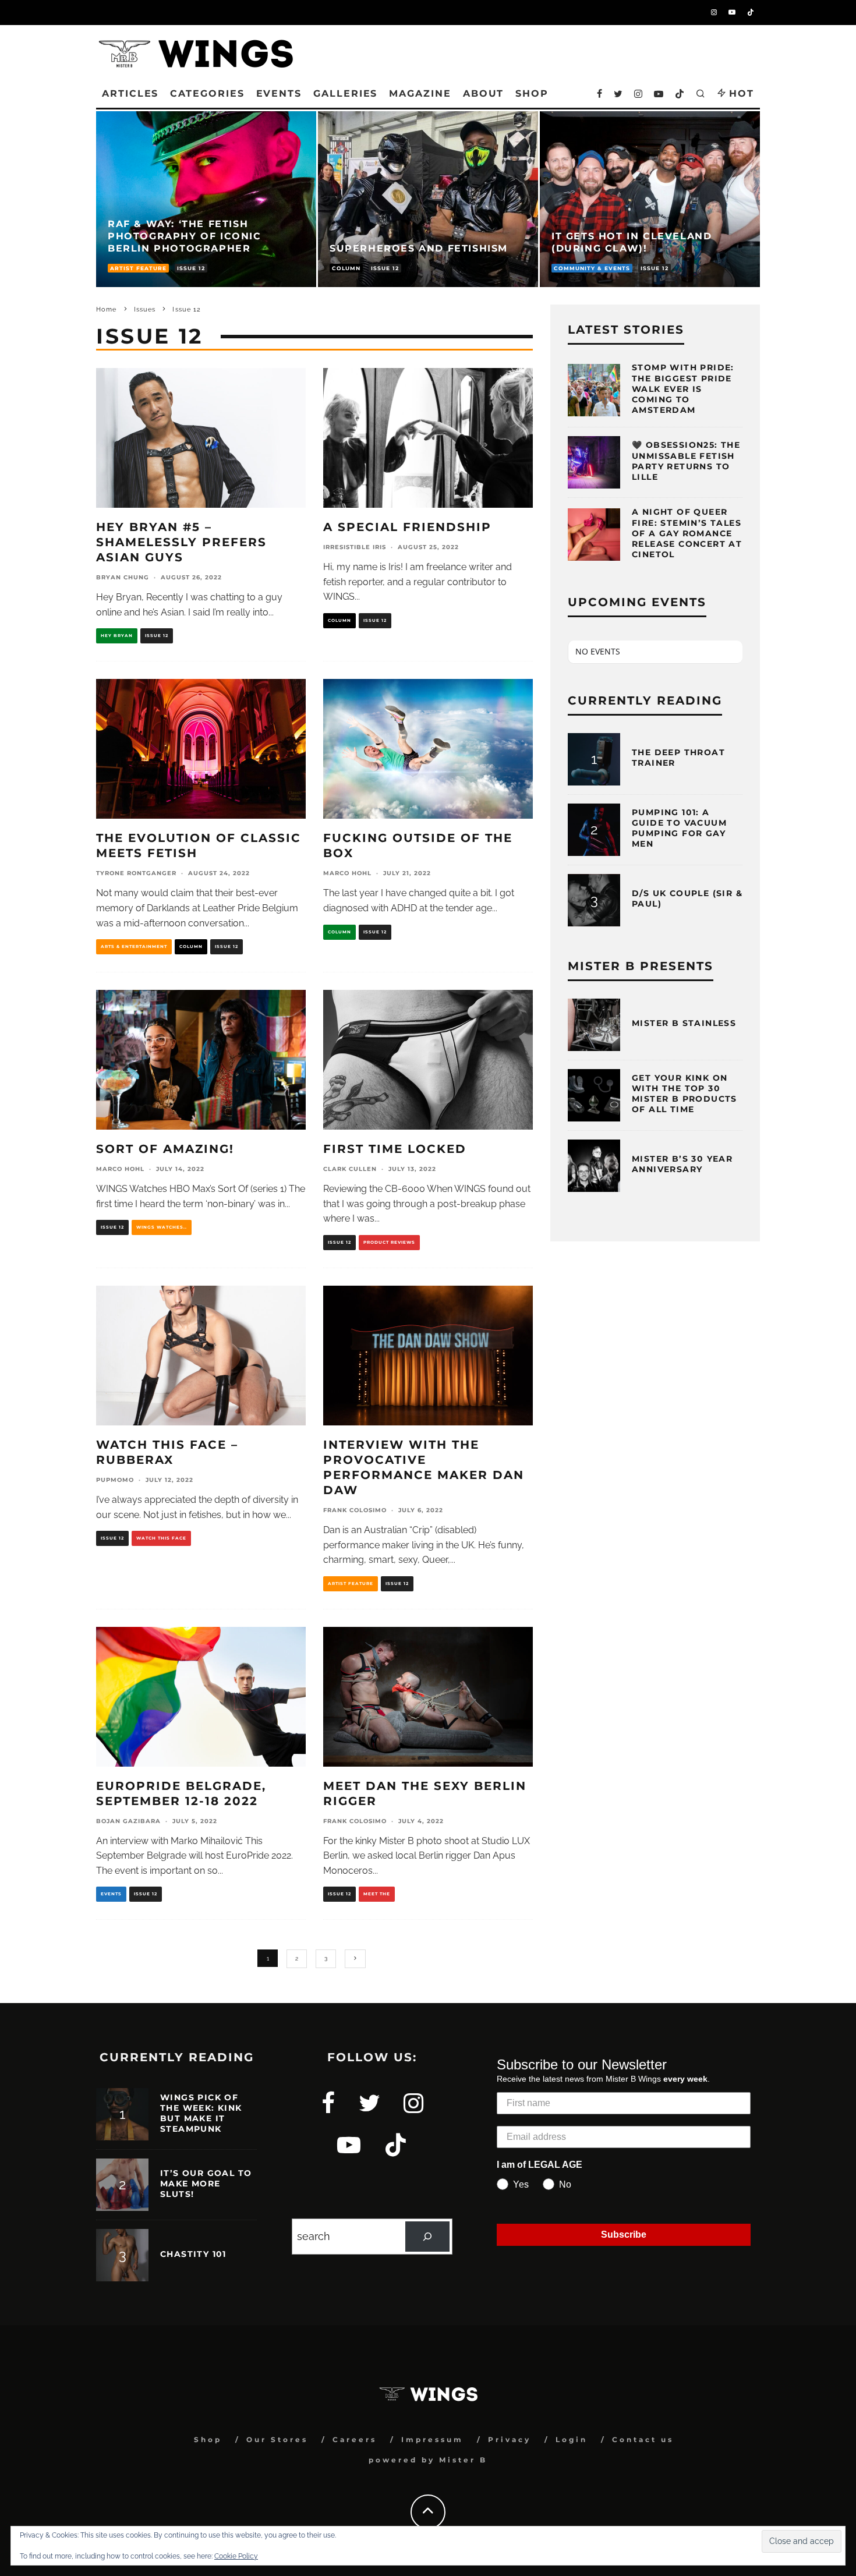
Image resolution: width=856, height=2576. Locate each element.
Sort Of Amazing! (165, 1149)
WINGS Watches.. (162, 1227)
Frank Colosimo (355, 1510)
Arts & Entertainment (134, 946)
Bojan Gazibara (128, 1821)
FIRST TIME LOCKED (395, 1149)
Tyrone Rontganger (136, 873)
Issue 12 (157, 636)
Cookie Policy (236, 2556)
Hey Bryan (117, 636)
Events (279, 93)
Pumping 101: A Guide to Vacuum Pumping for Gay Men (679, 828)
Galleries (345, 93)
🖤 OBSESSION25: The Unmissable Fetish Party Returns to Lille (686, 461)
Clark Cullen (350, 1169)
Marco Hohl (347, 873)
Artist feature (351, 1584)
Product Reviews (389, 1242)
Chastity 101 (193, 2254)
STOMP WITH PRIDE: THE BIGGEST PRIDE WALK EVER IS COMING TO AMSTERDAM (683, 389)
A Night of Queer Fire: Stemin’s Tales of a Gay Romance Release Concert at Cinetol (687, 533)
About (484, 93)
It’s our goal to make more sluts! (206, 2184)
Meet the (377, 1894)
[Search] (427, 2237)
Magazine (420, 93)
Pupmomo (115, 1480)
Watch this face (161, 1538)
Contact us (643, 2439)
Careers (355, 2439)
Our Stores (277, 2439)
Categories (207, 93)
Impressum (432, 2439)
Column (339, 620)
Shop (208, 2439)
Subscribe (624, 2234)
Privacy (510, 2439)
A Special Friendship (407, 527)
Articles (130, 93)
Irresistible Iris (355, 547)
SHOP (532, 93)
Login (572, 2439)
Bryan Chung (123, 577)
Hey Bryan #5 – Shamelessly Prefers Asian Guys (181, 542)
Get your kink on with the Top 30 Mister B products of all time (685, 1094)
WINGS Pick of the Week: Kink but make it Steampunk (201, 2113)
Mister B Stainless (684, 1023)
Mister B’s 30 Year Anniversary (682, 1164)
